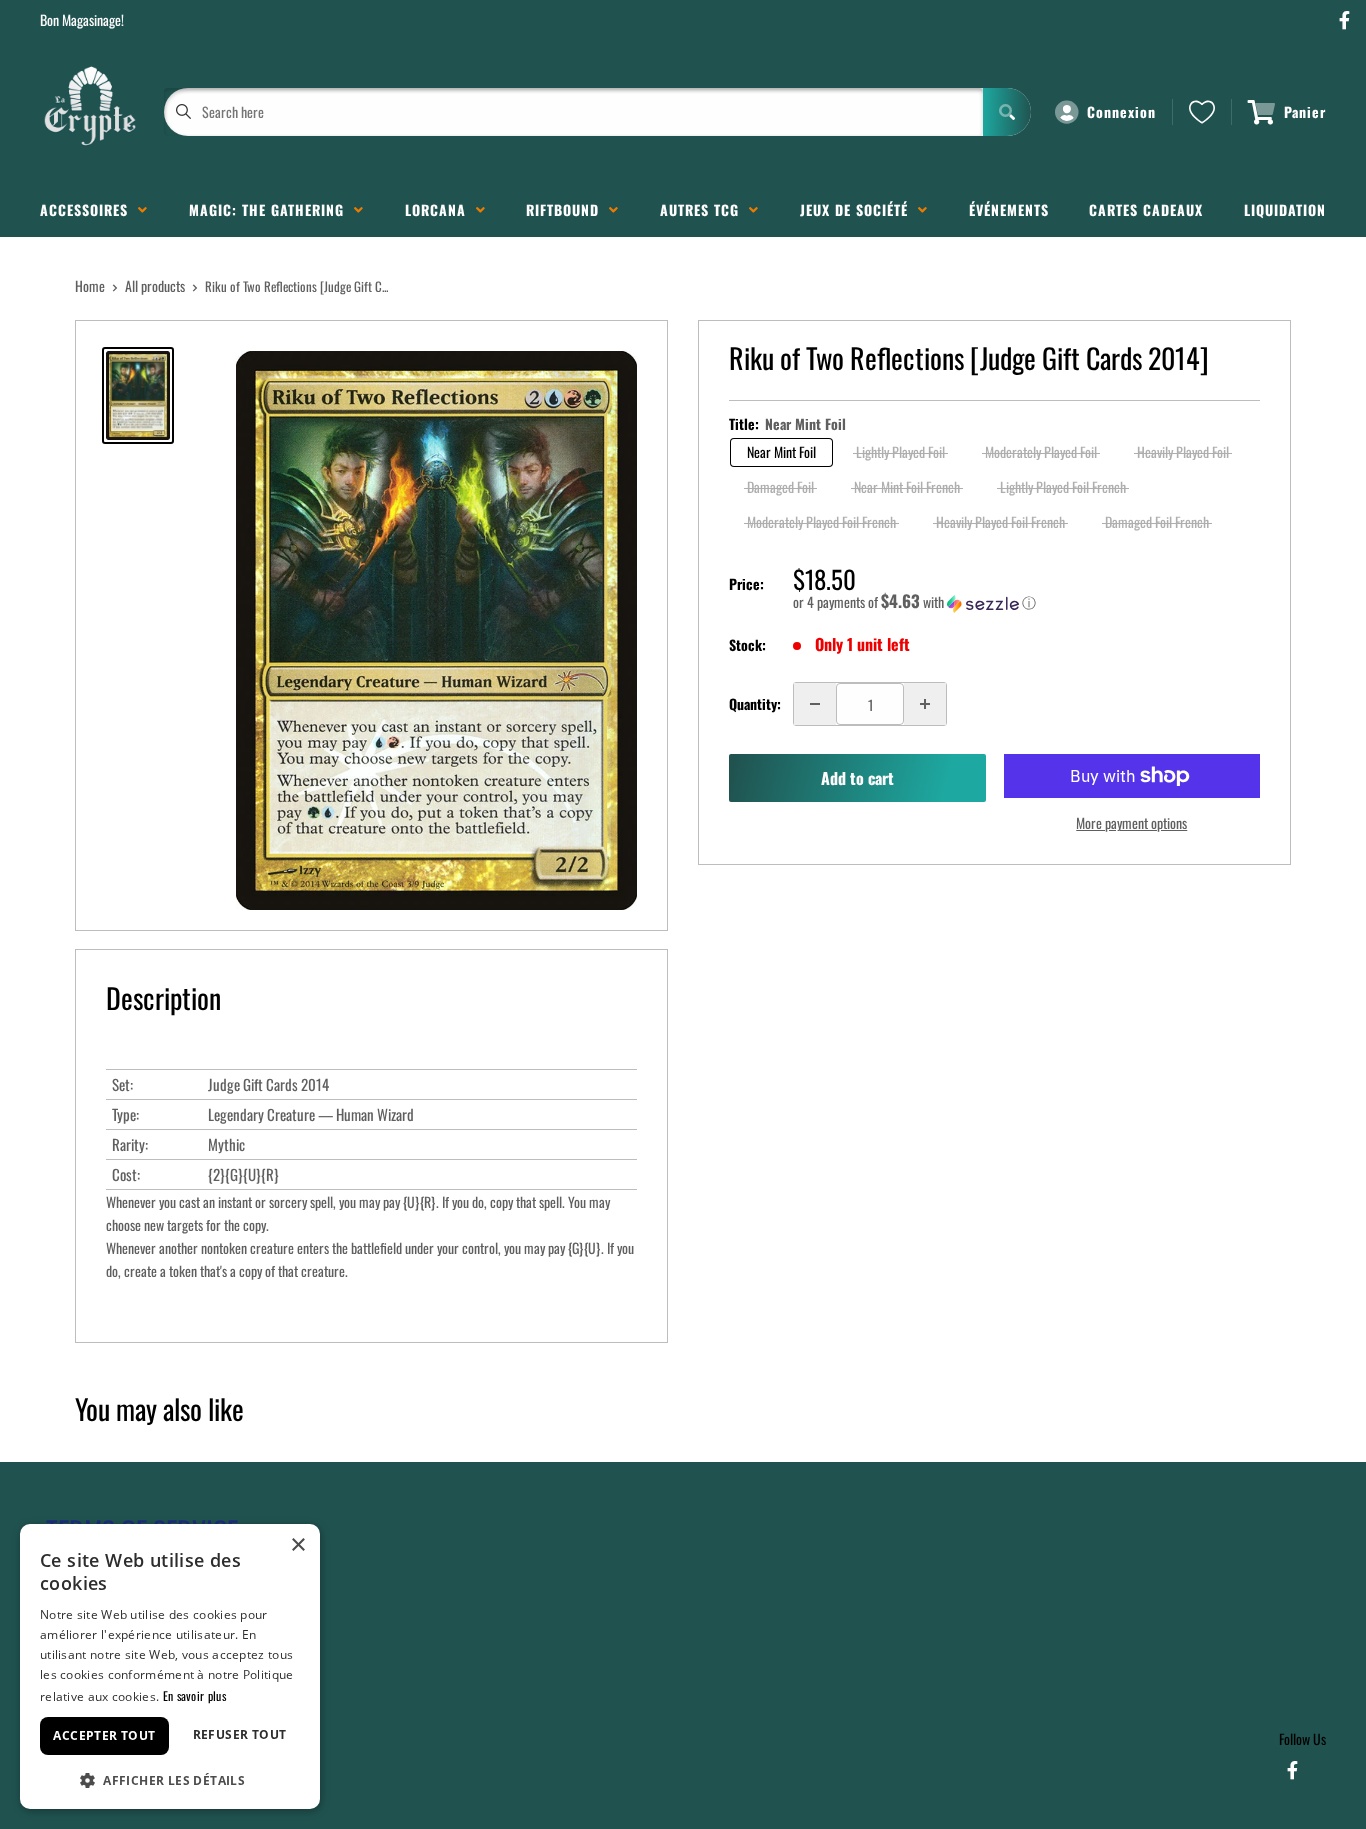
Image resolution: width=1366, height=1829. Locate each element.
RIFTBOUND (567, 209)
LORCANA (440, 209)
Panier (1305, 111)
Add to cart (857, 778)
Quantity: (755, 703)
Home (90, 285)
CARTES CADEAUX (1146, 209)
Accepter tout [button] (104, 1735)
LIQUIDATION (1285, 209)
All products (155, 285)
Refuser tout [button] (240, 1734)
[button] (1026, 602)
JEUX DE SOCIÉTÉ (859, 209)
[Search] (1007, 112)
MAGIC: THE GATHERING (271, 209)
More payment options (1131, 822)
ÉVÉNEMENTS (1009, 209)
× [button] (297, 1545)
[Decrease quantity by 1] (815, 704)
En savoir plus (194, 1695)
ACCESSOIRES (89, 209)
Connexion (1121, 111)
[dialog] (170, 1666)
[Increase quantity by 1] (925, 704)
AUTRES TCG (704, 209)
